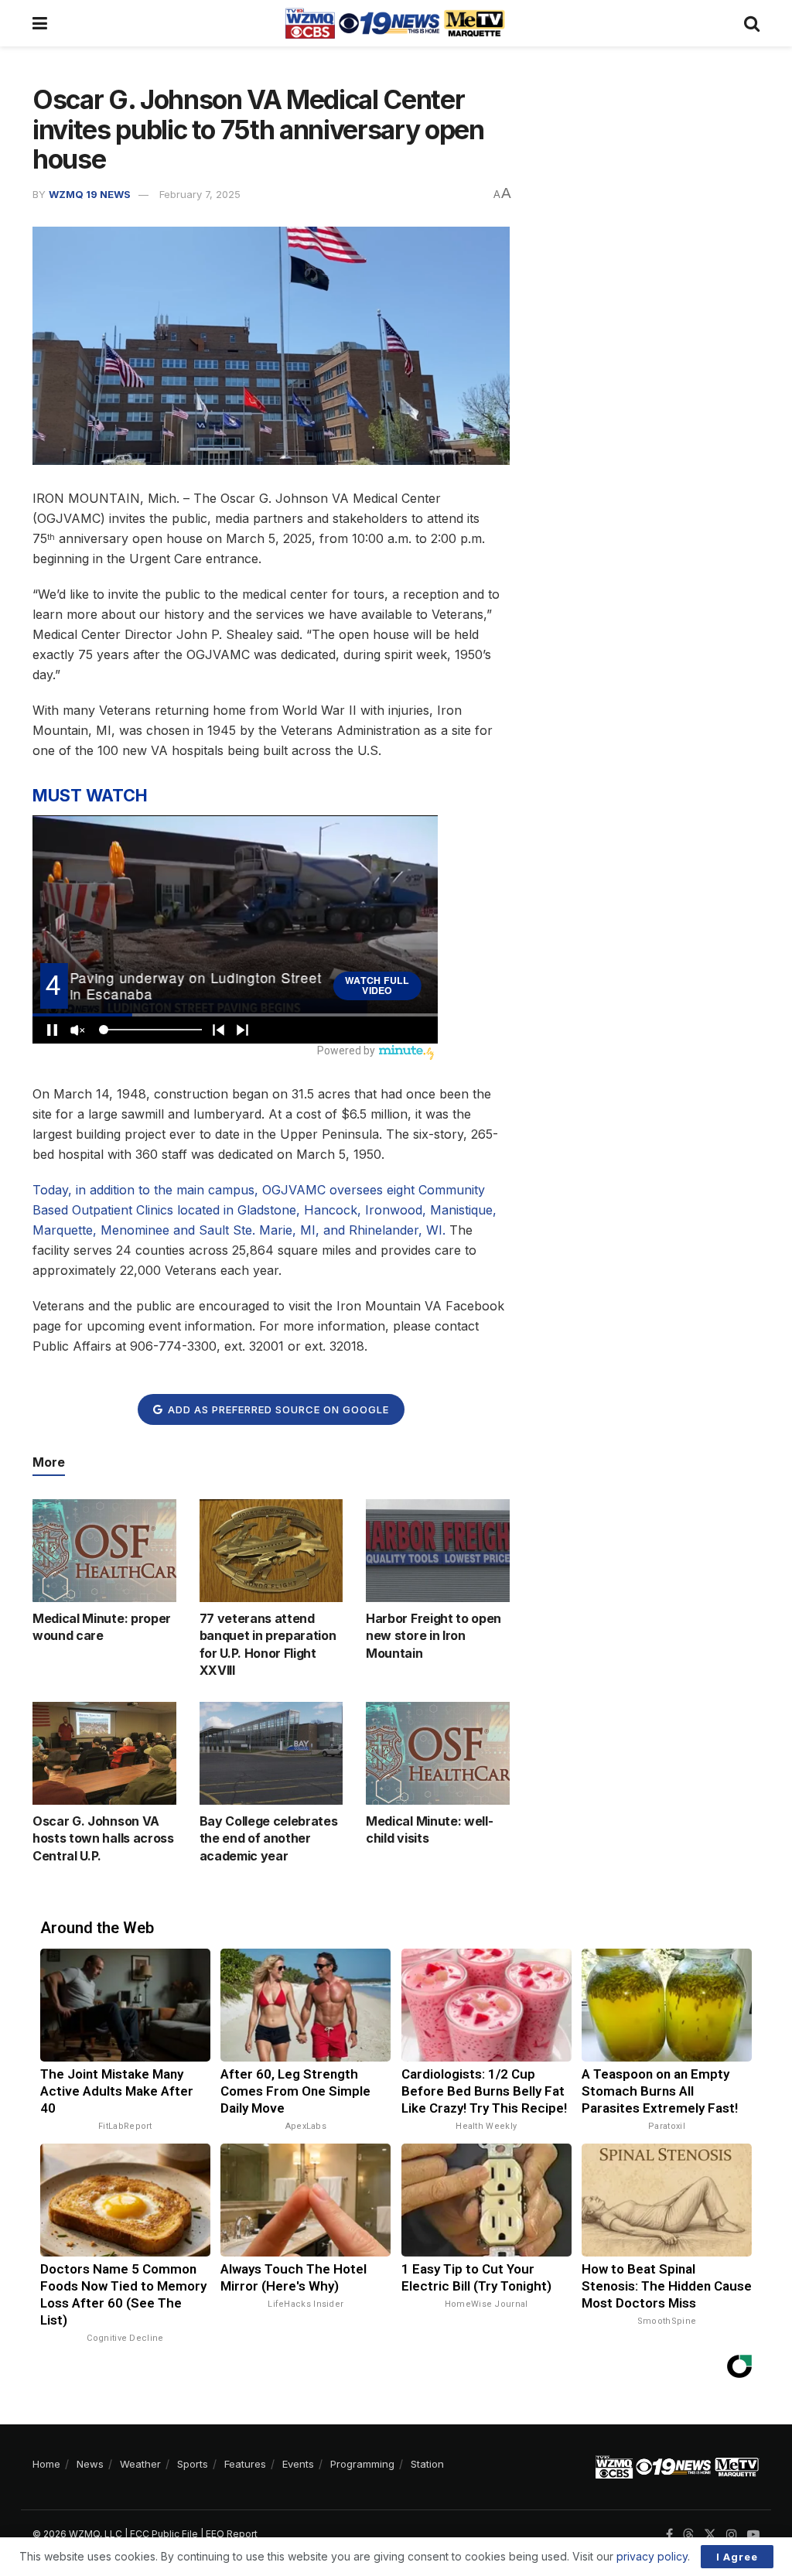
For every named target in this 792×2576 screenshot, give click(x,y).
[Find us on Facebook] (669, 2535)
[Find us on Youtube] (753, 2535)
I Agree (737, 2557)
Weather (140, 2464)
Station (427, 2464)
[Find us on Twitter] (710, 2535)
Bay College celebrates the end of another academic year (269, 1838)
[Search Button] (752, 23)
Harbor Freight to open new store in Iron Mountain (434, 1636)
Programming (362, 2464)
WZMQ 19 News (90, 194)
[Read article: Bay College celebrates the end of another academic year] (271, 1753)
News (90, 2464)
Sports (193, 2464)
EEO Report (232, 2534)
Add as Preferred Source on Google (277, 1409)
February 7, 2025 (200, 194)
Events (298, 2464)
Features (245, 2464)
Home (46, 2464)
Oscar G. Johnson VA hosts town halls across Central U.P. (103, 1838)
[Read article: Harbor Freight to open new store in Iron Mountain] (438, 1551)
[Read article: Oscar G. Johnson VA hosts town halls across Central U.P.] (104, 1753)
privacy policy (652, 2556)
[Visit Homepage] (395, 23)
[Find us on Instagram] (732, 2535)
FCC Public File (164, 2534)
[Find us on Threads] (688, 2535)
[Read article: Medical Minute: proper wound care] (104, 1551)
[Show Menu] (40, 23)
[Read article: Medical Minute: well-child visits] (438, 1753)
